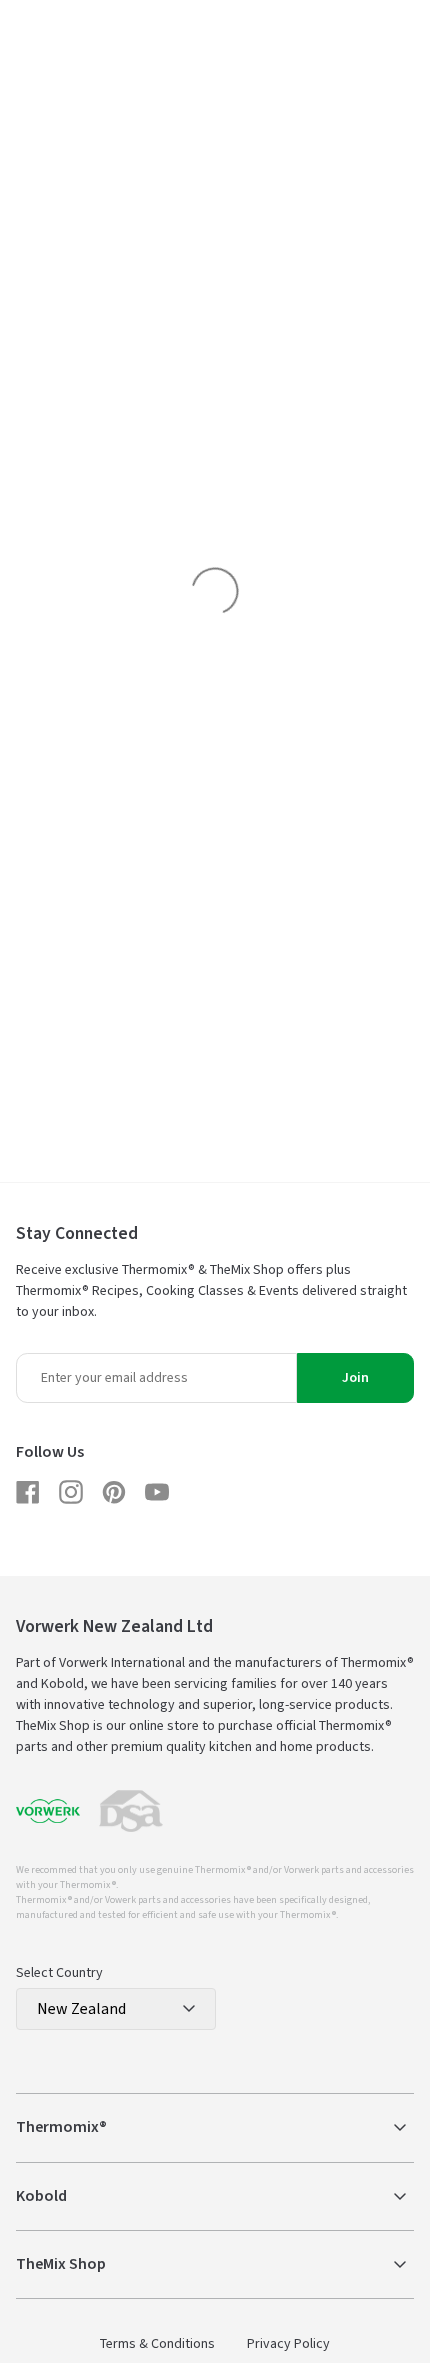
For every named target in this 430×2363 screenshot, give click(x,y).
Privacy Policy (288, 2344)
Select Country (59, 1973)
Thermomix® (61, 2127)
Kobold (41, 2196)
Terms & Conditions (157, 2344)
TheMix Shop (61, 2264)
